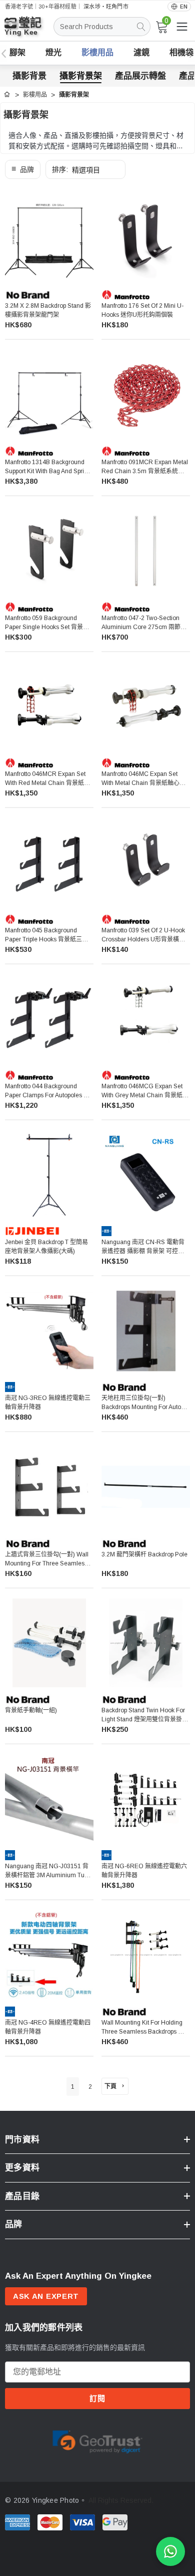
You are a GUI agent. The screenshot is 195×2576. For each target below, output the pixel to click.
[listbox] (85, 169)
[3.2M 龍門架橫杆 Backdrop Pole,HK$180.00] (146, 1487)
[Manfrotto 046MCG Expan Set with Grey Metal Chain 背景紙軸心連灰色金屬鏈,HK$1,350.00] (146, 1019)
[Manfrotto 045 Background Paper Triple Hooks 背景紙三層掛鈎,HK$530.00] (49, 862)
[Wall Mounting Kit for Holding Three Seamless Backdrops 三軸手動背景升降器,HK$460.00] (146, 1955)
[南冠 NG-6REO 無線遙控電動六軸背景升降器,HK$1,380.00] (146, 1799)
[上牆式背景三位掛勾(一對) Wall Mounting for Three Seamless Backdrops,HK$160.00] (49, 1487)
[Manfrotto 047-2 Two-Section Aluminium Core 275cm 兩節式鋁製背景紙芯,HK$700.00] (146, 551)
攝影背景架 (81, 76)
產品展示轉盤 (140, 76)
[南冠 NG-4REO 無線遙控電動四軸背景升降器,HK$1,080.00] (49, 1955)
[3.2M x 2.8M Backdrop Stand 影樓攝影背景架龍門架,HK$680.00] (49, 238)
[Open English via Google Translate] (179, 7)
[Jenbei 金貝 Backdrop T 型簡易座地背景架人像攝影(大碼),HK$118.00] (49, 1175)
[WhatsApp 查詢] (170, 2551)
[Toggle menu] (182, 27)
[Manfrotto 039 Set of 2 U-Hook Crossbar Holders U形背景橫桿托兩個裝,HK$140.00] (146, 862)
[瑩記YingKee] (30, 31)
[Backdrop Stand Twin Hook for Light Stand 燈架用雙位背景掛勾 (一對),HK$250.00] (146, 1643)
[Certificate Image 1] (97, 2440)
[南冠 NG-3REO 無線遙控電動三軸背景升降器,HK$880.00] (49, 1331)
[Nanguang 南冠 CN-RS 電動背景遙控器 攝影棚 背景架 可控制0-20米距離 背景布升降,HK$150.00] (146, 1175)
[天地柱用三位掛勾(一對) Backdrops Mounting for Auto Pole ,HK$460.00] (146, 1331)
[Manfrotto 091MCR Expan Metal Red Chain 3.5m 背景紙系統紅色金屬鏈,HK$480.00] (146, 394)
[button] (23, 169)
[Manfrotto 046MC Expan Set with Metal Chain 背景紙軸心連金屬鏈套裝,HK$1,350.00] (146, 707)
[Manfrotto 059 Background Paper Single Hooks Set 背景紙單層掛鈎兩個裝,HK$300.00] (49, 551)
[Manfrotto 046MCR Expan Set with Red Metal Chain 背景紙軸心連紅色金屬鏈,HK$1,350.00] (49, 707)
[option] (97, 2440)
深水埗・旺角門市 (106, 7)
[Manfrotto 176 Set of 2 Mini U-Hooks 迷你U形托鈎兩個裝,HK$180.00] (146, 238)
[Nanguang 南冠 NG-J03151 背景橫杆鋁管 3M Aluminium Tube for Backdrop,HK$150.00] (49, 1799)
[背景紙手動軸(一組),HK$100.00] (49, 1643)
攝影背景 (29, 76)
